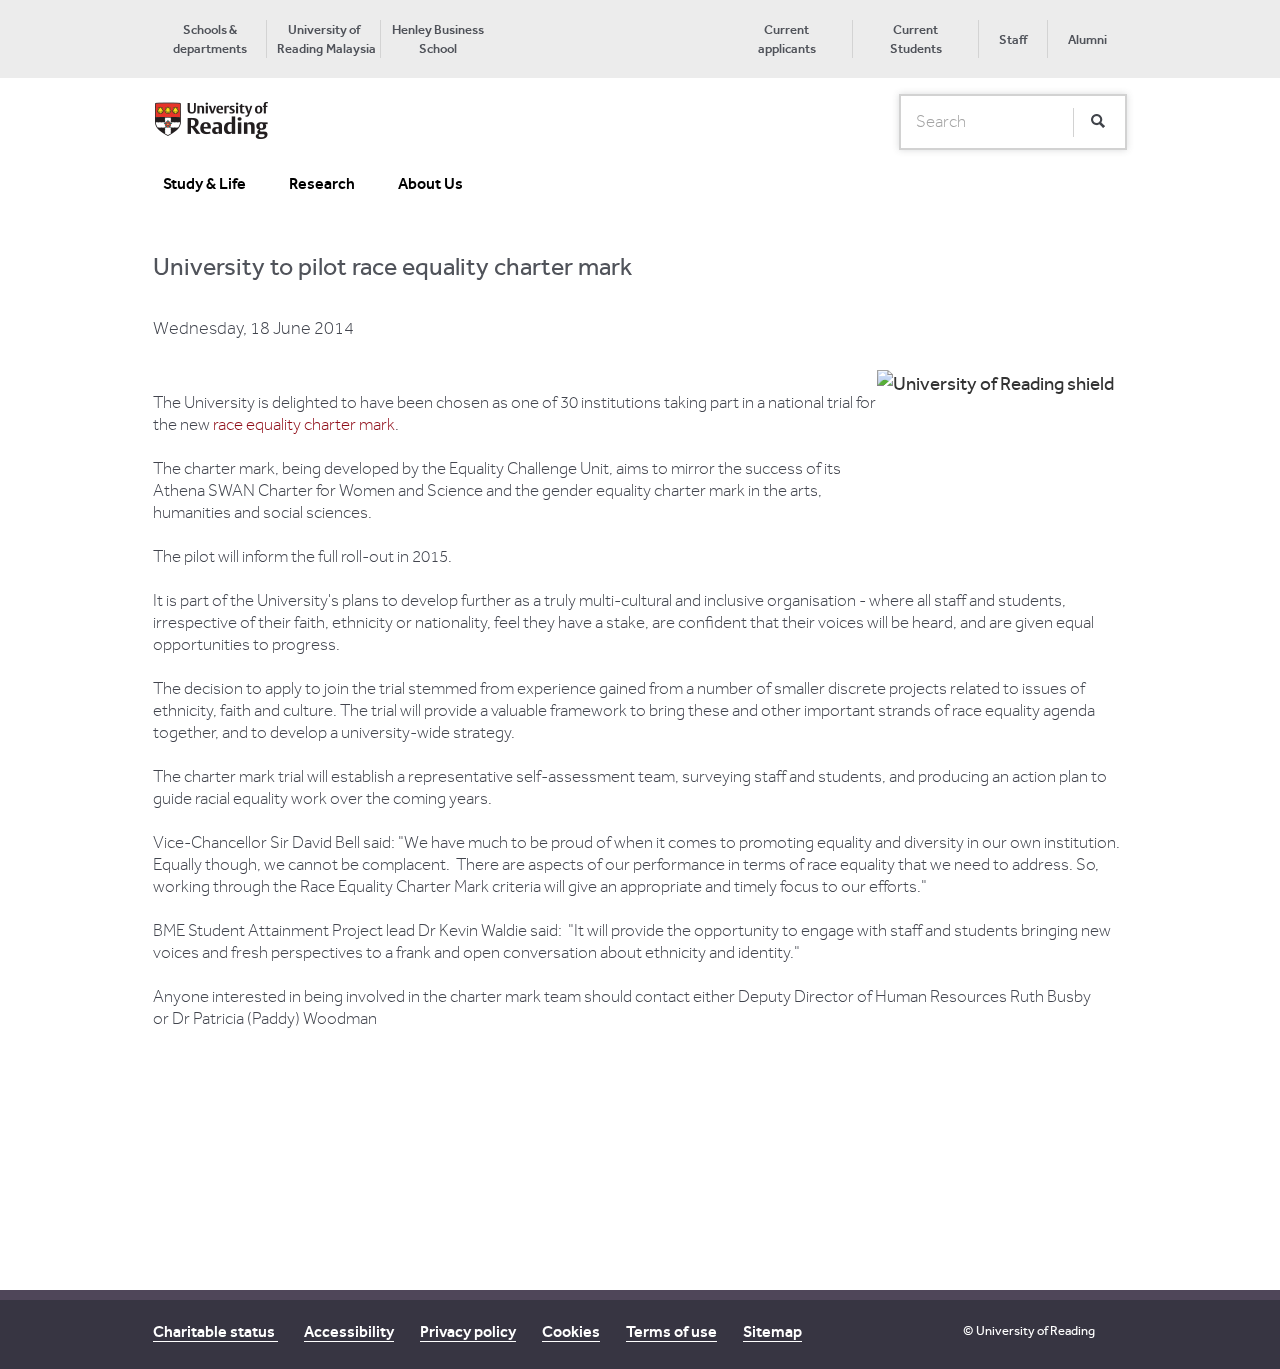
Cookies (571, 1331)
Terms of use (671, 1331)
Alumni (1087, 39)
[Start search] (1098, 122)
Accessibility (349, 1331)
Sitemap (772, 1331)
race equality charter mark (304, 425)
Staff (1013, 39)
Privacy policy (468, 1331)
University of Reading (1035, 1330)
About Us (430, 183)
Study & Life (204, 183)
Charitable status (215, 1331)
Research (322, 183)
